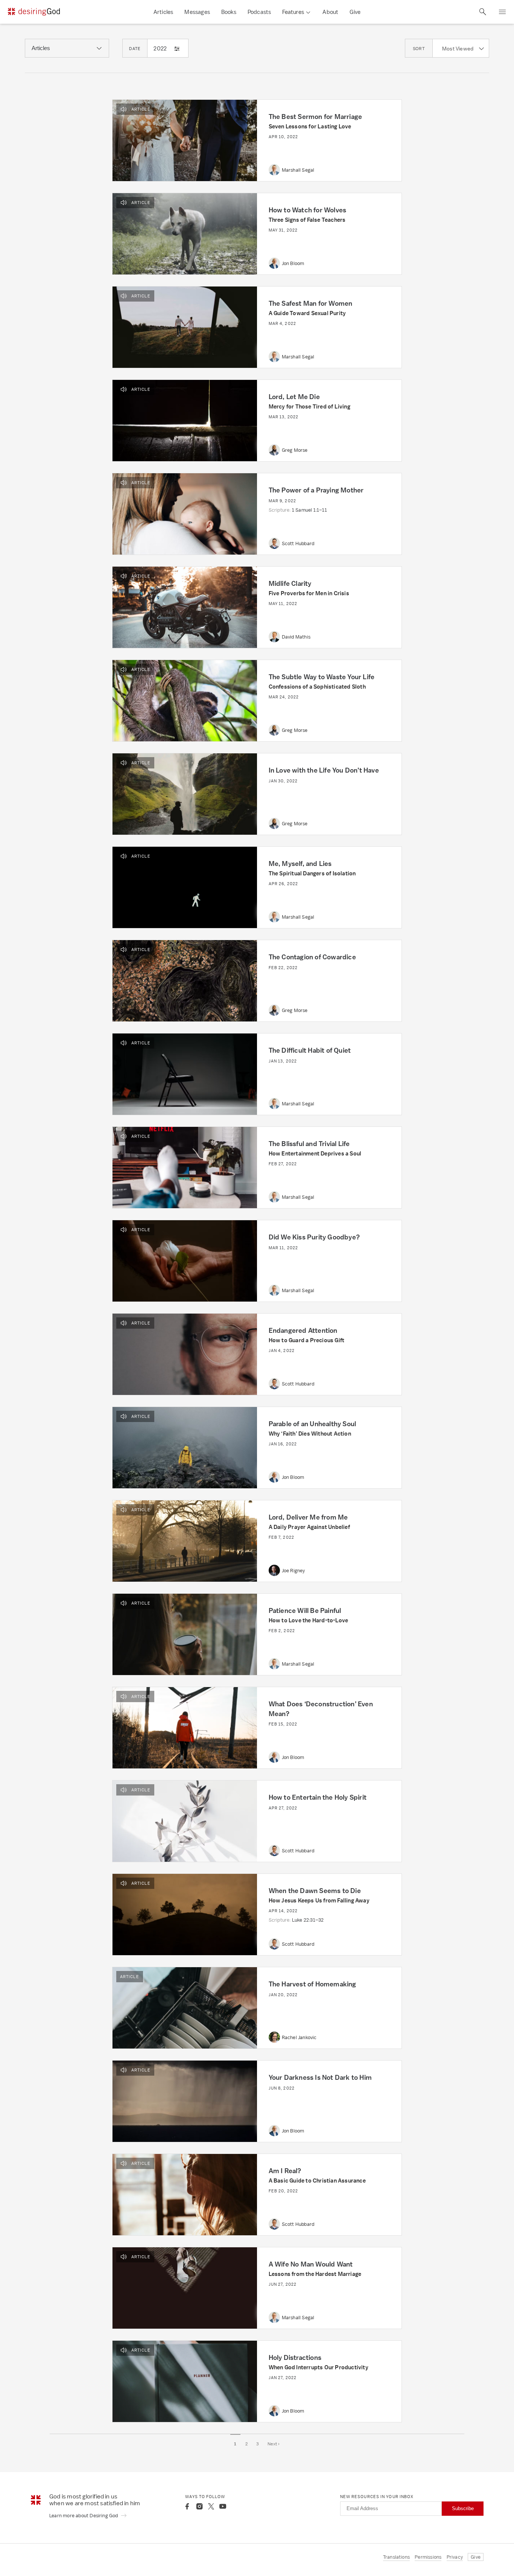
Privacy (455, 2557)
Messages (197, 12)
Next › (274, 2444)
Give (355, 12)
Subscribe (463, 2508)
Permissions (428, 2557)
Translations (396, 2557)
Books (229, 12)
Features (293, 12)
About (330, 12)
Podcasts (259, 12)
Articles (163, 12)
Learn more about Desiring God (84, 2516)
